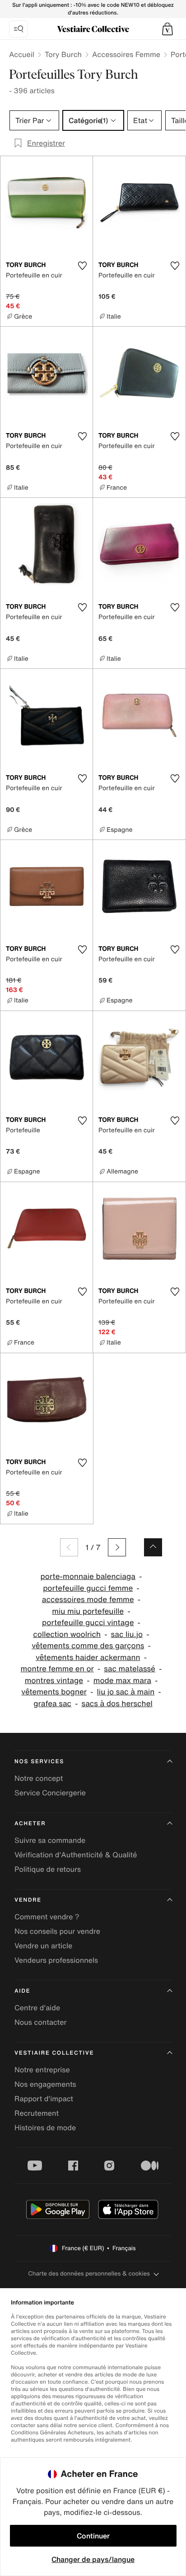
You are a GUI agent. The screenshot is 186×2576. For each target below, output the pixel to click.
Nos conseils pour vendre (57, 1931)
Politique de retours (48, 1869)
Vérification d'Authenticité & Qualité (76, 1855)
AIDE (22, 1991)
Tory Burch (63, 54)
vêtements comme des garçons (88, 1646)
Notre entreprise (42, 2070)
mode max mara (122, 1681)
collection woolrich (67, 1634)
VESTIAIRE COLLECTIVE (54, 2053)
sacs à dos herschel (117, 1704)
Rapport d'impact (44, 2099)
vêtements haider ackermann (88, 1658)
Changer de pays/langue (93, 2559)
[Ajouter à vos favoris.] (82, 266)
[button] (167, 29)
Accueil (22, 54)
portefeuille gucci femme (88, 1588)
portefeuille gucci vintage (88, 1623)
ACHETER (30, 1824)
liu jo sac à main (126, 1692)
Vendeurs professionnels (56, 1960)
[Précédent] (69, 1547)
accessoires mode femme (88, 1600)
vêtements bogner (54, 1692)
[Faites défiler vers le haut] (153, 1547)
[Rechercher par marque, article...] (19, 29)
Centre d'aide (37, 2008)
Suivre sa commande (50, 1840)
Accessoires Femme (126, 54)
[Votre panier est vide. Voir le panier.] (167, 29)
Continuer (93, 2536)
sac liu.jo (127, 1634)
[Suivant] (117, 1547)
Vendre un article (43, 1946)
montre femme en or (57, 1669)
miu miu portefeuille (88, 1611)
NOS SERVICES (39, 1762)
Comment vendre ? (47, 1917)
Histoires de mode (45, 2128)
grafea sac (52, 1704)
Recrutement (37, 2113)
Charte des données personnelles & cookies (89, 2273)
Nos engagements (45, 2084)
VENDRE (28, 1900)
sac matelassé (130, 1669)
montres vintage (54, 1681)
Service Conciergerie (50, 1793)
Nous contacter (41, 2022)
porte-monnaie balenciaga (88, 1577)
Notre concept (39, 1778)
